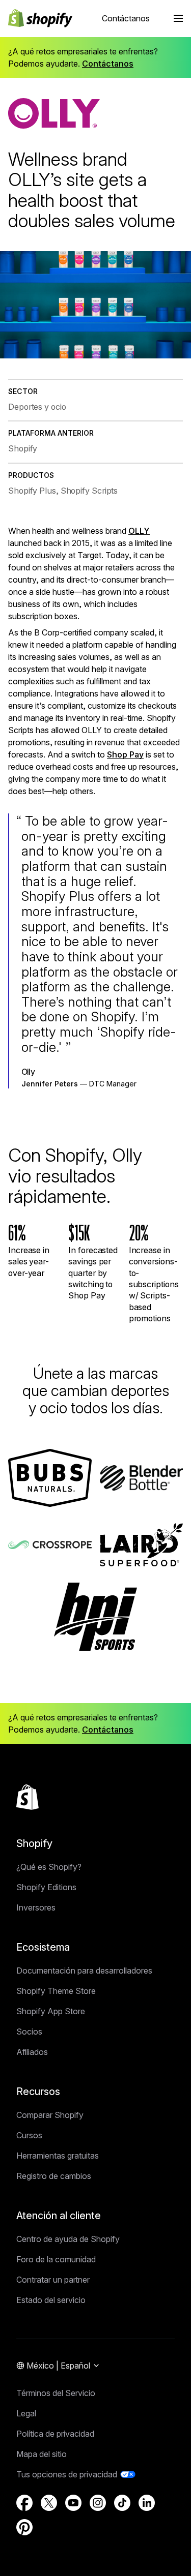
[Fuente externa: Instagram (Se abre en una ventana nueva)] (98, 2503)
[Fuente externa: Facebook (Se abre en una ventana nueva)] (24, 2503)
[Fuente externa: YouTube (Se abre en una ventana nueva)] (73, 2503)
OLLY (139, 531)
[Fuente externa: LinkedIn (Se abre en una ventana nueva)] (147, 2503)
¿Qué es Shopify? (49, 1867)
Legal (26, 2413)
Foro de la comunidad (56, 2259)
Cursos (29, 2135)
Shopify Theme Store (56, 1991)
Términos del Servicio (56, 2393)
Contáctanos (126, 18)
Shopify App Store (51, 2011)
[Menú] (178, 18)
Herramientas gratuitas (58, 2156)
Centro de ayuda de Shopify (68, 2239)
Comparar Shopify (50, 2115)
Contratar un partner (53, 2280)
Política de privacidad (55, 2434)
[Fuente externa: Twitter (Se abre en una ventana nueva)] (49, 2503)
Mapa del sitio (42, 2454)
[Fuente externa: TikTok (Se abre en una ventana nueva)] (122, 2503)
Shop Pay (125, 754)
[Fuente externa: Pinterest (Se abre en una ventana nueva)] (24, 2527)
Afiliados (32, 2052)
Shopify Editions (46, 1887)
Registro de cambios (54, 2176)
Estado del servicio (51, 2300)
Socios (29, 2032)
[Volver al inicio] (28, 1797)
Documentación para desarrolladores (84, 1971)
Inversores (36, 1907)
